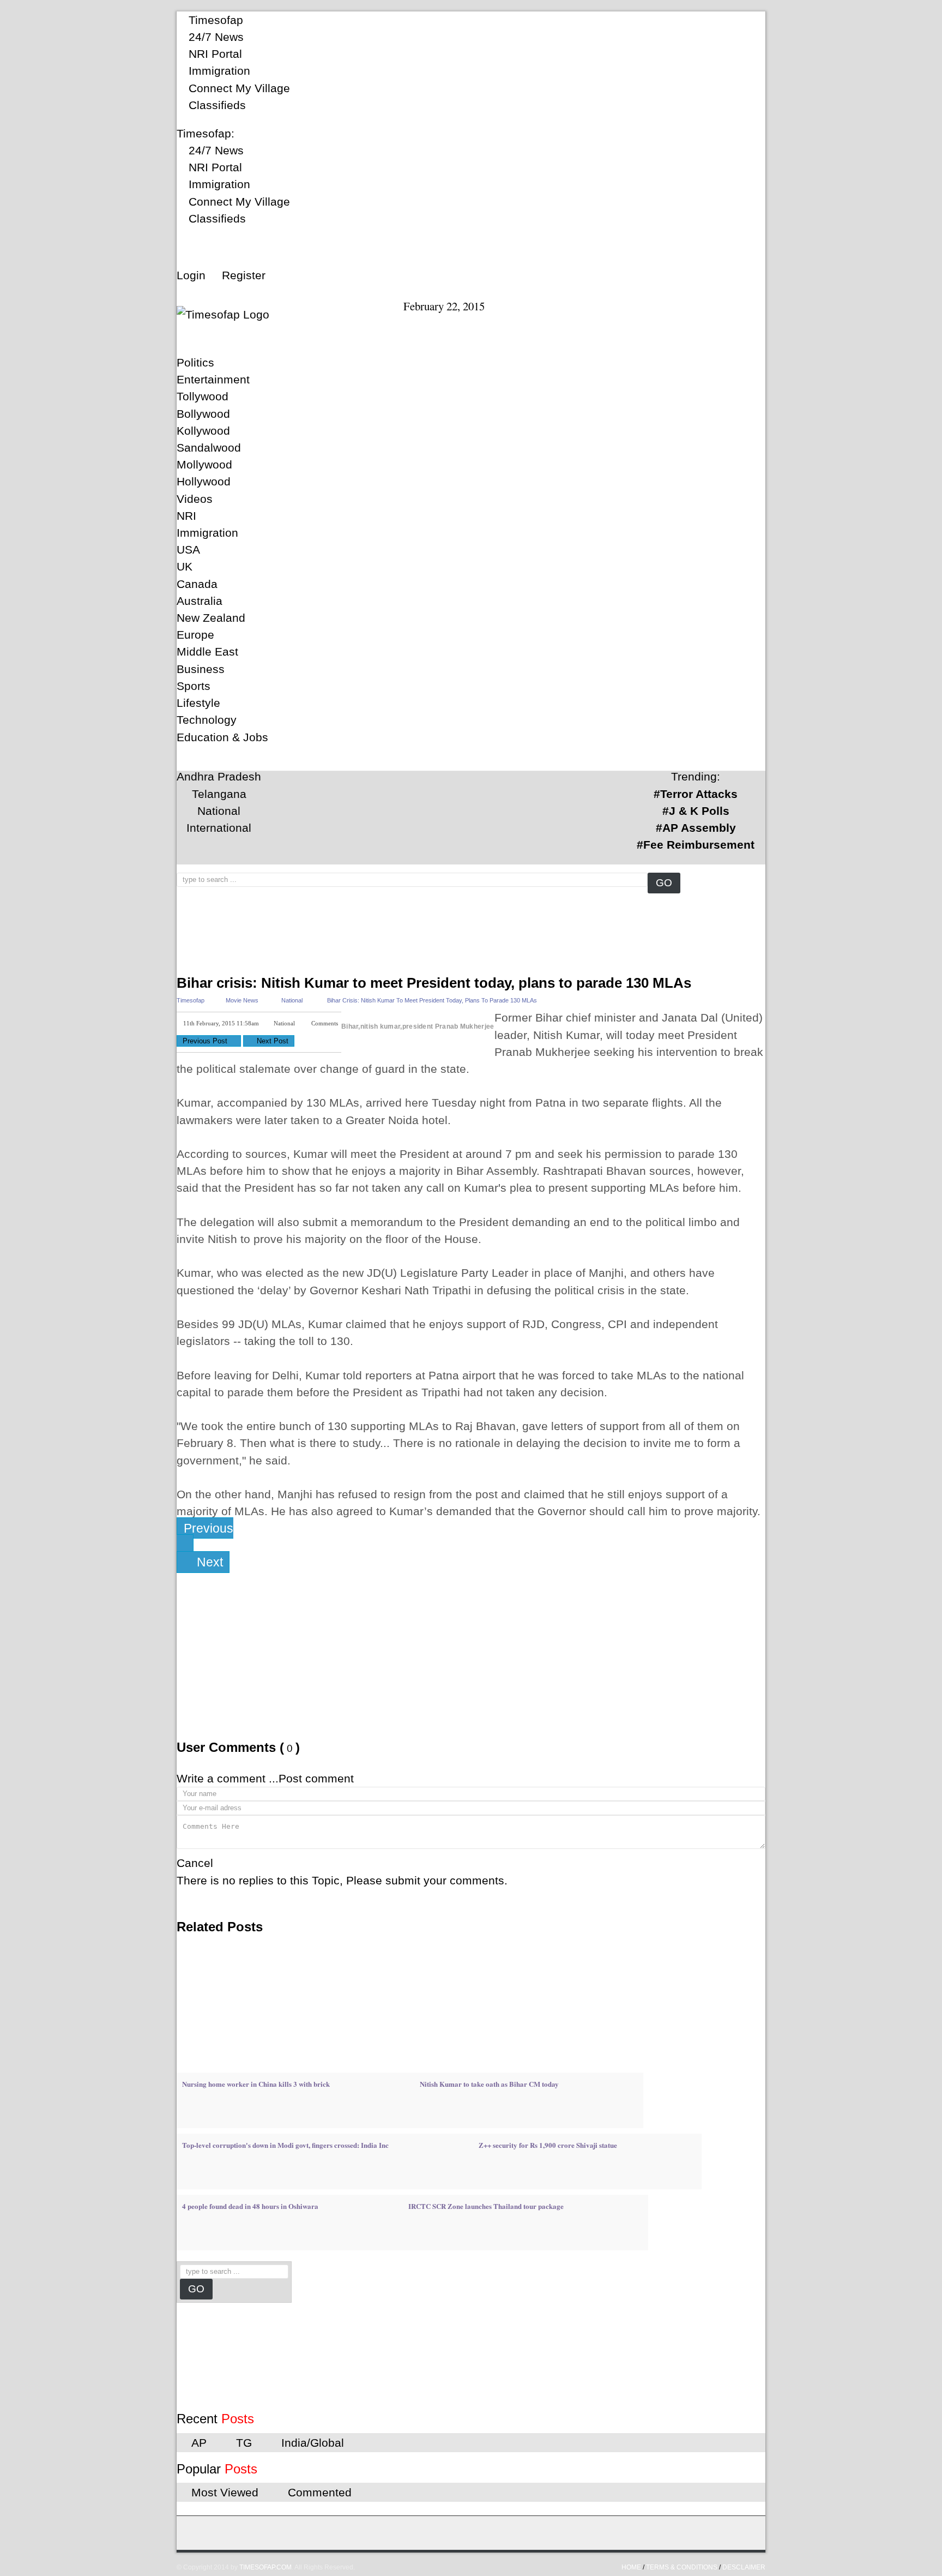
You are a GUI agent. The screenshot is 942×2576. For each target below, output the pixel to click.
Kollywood (203, 431)
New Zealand (211, 618)
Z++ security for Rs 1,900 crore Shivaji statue (548, 2145)
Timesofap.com (265, 2567)
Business (201, 669)
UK (185, 566)
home (631, 2567)
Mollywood (204, 464)
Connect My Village (238, 88)
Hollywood (204, 481)
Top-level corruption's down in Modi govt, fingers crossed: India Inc (285, 2145)
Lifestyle (198, 703)
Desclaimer (744, 2567)
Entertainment (213, 379)
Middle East (207, 651)
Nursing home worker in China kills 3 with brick (256, 2084)
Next (208, 1562)
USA (188, 550)
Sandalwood (209, 448)
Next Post (271, 1041)
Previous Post (206, 1041)
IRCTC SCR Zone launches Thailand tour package (486, 2206)
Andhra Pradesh (219, 776)
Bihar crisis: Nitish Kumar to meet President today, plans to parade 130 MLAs (434, 983)
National (219, 811)
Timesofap (214, 20)
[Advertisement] (375, 902)
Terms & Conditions (682, 2567)
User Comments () (238, 1747)
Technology (207, 720)
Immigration (218, 71)
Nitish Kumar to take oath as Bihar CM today (489, 2084)
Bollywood (203, 414)
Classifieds (216, 105)
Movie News (242, 1000)
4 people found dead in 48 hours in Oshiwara (250, 2206)
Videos (195, 499)
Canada (197, 584)
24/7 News (215, 37)
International (219, 828)
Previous (209, 1528)
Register (244, 275)
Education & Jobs (222, 737)
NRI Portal (214, 54)
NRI (186, 516)
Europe (195, 635)
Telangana (219, 794)
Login (191, 275)
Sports (194, 686)
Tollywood (203, 396)
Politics (195, 362)
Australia (200, 601)
